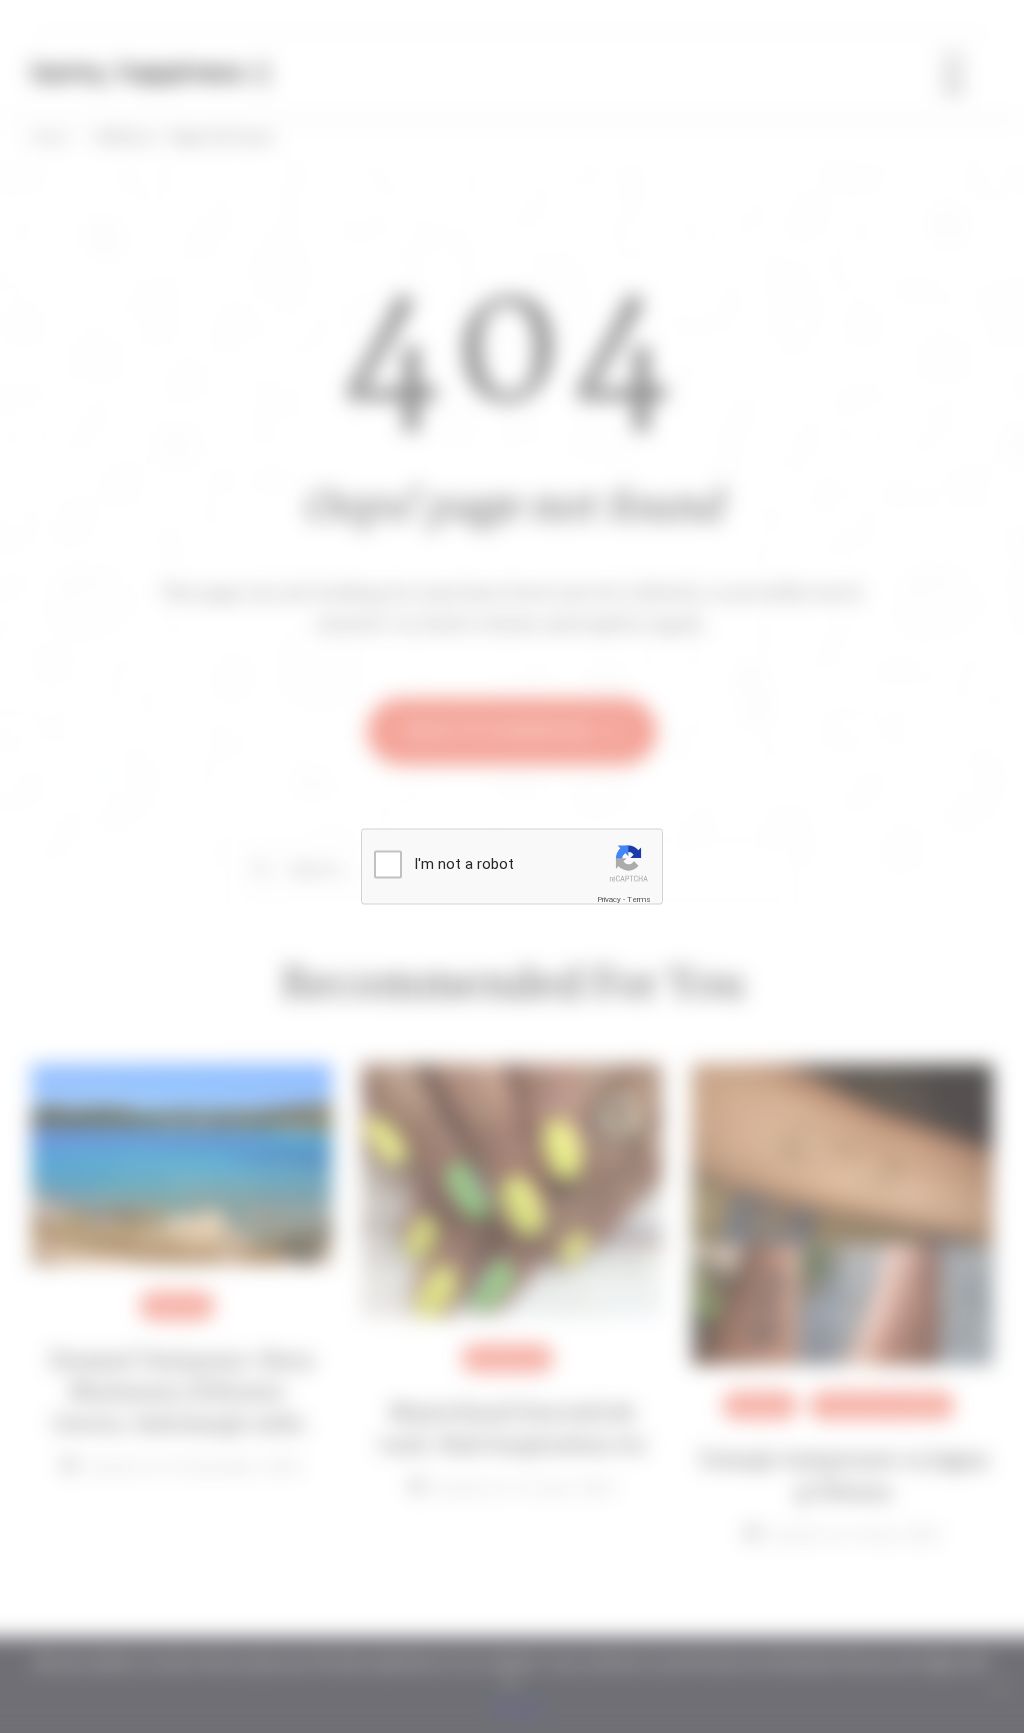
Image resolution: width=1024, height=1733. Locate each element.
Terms (639, 898)
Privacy (609, 898)
